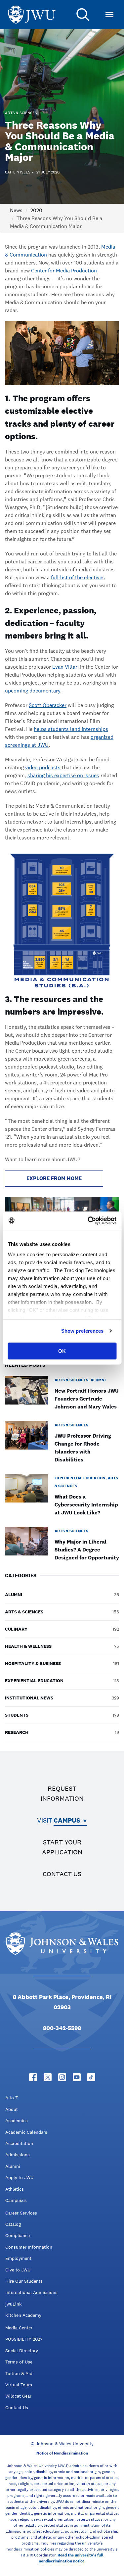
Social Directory (22, 2351)
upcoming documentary (33, 691)
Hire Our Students (24, 2281)
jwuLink (13, 2304)
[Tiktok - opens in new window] (91, 2077)
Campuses (16, 2200)
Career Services (21, 2213)
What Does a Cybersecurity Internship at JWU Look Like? (86, 1505)
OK (62, 1351)
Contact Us (17, 2408)
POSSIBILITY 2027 (24, 2339)
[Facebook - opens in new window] (33, 2077)
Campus (67, 1820)
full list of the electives (78, 577)
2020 (36, 210)
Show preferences (83, 1331)
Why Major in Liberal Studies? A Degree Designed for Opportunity (87, 1550)
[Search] (83, 15)
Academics (17, 2121)
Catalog (13, 2224)
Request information (62, 1793)
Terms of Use (19, 2362)
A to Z (12, 2098)
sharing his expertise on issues (63, 775)
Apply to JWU (19, 2177)
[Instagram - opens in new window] (62, 2077)
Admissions (18, 2155)
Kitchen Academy (23, 2315)
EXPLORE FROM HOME (54, 1178)
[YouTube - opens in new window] (77, 2077)
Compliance (18, 2235)
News (16, 210)
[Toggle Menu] (109, 15)
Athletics (15, 2189)
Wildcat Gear (18, 2396)
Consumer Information (29, 2247)
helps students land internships (71, 729)
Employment (18, 2258)
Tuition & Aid (19, 2373)
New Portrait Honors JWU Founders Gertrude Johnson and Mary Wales (87, 1399)
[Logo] (32, 15)
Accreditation (19, 2143)
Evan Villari (65, 667)
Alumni (13, 2166)
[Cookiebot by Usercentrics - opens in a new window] (88, 1221)
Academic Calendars (26, 2132)
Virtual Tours (19, 2385)
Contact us (62, 1874)
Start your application (62, 1847)
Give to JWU (18, 2270)
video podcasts (43, 767)
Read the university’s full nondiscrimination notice (71, 2558)
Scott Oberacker (48, 705)
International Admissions (31, 2292)
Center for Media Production (64, 271)
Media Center (19, 2328)
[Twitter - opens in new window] (48, 2077)
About (12, 2109)
